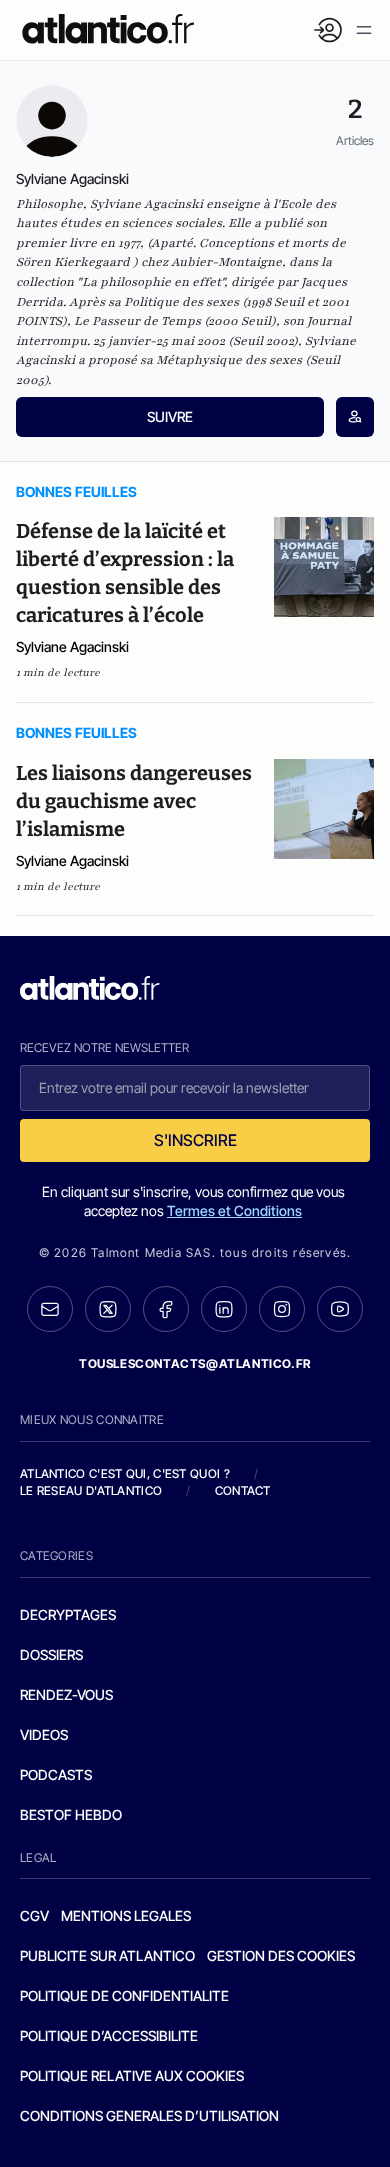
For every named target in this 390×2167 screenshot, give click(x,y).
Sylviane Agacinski (72, 646)
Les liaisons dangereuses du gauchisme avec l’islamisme (134, 801)
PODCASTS (56, 1774)
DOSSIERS (51, 1654)
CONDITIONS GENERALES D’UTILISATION (149, 2115)
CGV (34, 1915)
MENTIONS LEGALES (126, 1915)
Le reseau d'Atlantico (91, 1490)
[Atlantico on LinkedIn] (224, 1309)
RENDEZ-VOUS (66, 1694)
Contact (243, 1490)
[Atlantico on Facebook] (166, 1309)
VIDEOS (44, 1734)
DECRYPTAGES (68, 1614)
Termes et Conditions (234, 1210)
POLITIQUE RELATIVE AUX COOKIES (132, 2075)
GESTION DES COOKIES (281, 1955)
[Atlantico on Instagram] (282, 1309)
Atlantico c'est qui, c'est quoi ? (125, 1473)
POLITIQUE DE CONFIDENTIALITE (124, 1995)
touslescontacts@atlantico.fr (195, 1363)
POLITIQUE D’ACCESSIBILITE (109, 2035)
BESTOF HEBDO (71, 1814)
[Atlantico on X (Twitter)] (108, 1309)
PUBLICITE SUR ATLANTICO (107, 1955)
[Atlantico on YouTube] (340, 1309)
